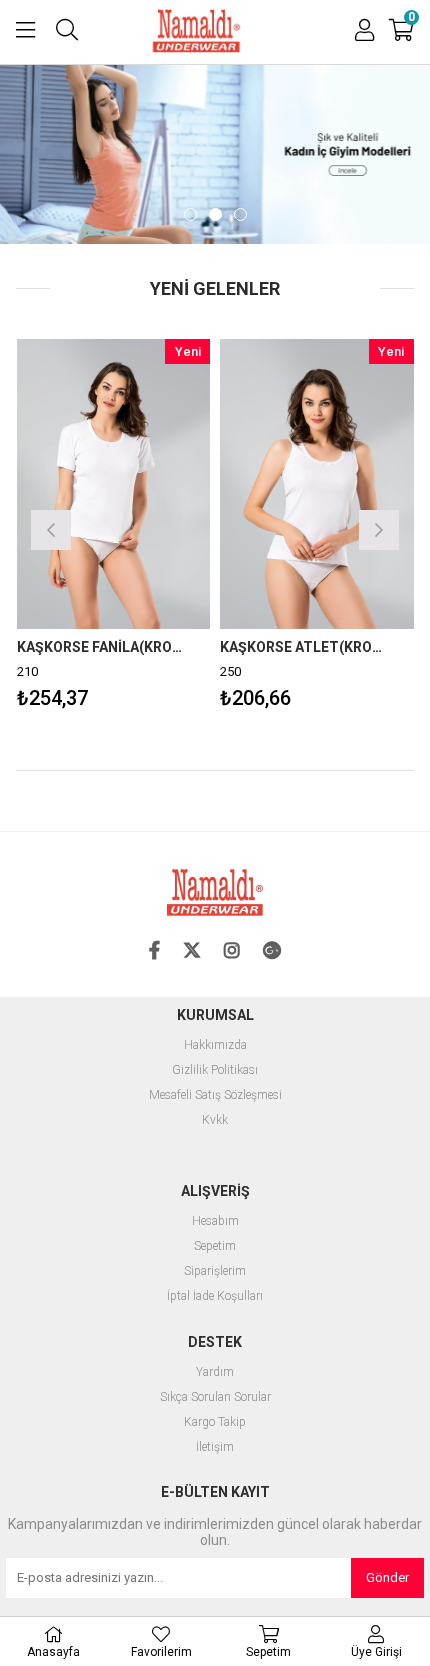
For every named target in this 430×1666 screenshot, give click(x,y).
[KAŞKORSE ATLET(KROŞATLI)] (289, 484)
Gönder (387, 1577)
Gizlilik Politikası (215, 1070)
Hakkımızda (215, 1045)
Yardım (215, 1372)
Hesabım (215, 1221)
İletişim (215, 1447)
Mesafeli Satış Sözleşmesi (215, 1095)
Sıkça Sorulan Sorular (215, 1397)
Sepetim (215, 1246)
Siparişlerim (215, 1271)
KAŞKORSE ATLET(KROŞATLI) (276, 647)
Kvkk (215, 1120)
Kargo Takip (215, 1422)
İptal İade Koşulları (215, 1296)
